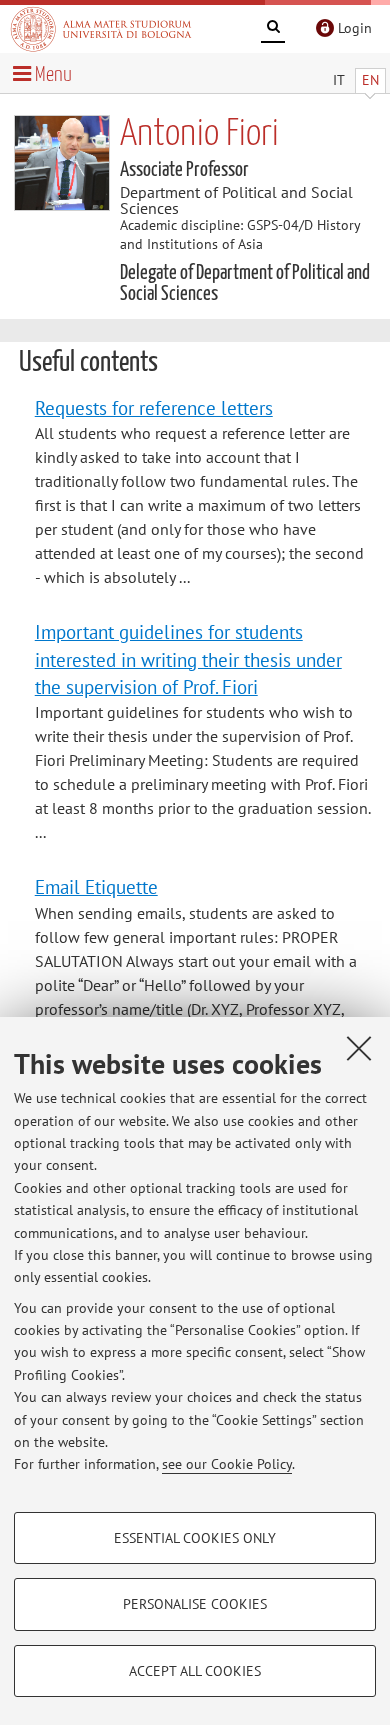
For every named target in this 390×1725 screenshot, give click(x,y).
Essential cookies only (195, 1538)
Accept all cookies (195, 1671)
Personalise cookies (195, 1604)
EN (370, 80)
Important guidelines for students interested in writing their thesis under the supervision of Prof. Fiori (188, 659)
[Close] (359, 1048)
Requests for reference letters (154, 407)
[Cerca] (273, 30)
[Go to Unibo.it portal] (101, 29)
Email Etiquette (96, 886)
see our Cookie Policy (227, 1464)
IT (339, 80)
